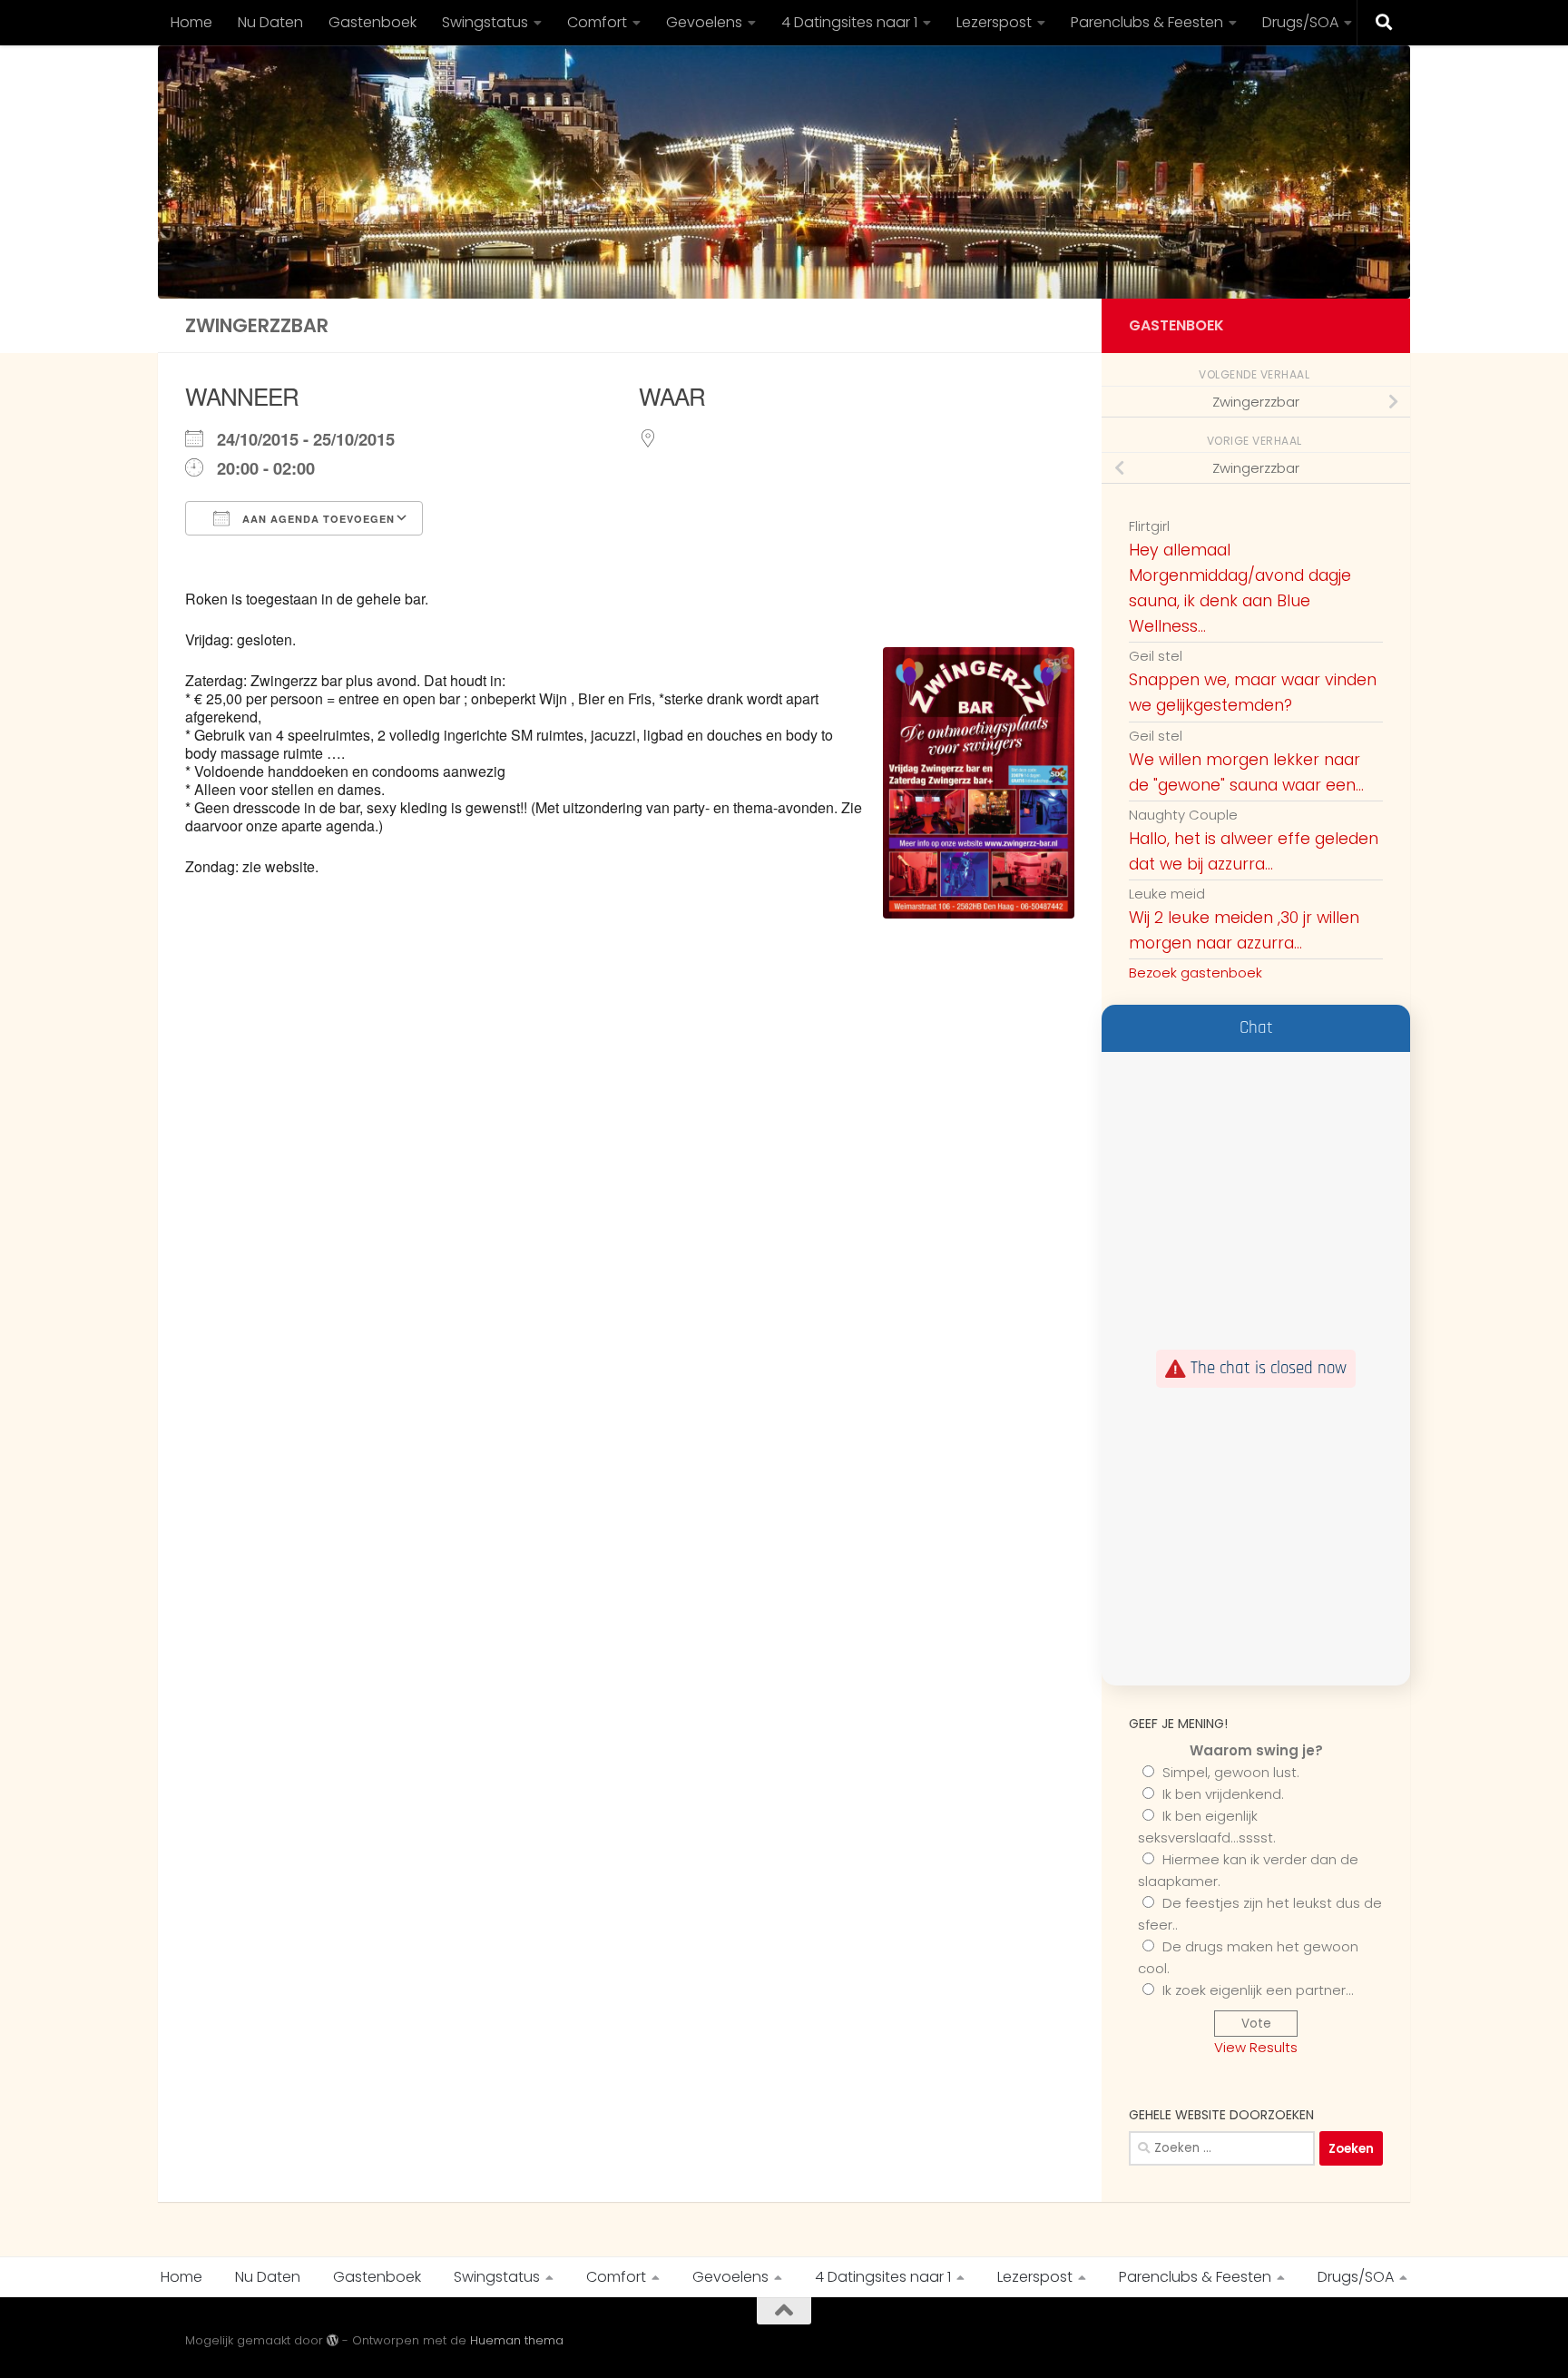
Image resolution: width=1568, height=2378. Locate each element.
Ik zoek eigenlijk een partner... (1258, 1990)
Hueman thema (517, 2340)
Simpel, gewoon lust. (1231, 1772)
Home (191, 22)
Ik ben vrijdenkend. (1223, 1794)
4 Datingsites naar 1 (849, 22)
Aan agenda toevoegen (317, 519)
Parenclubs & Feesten (1147, 22)
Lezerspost (994, 22)
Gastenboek (372, 22)
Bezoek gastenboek (1196, 973)
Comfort (597, 22)
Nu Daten (270, 22)
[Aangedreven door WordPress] (333, 2340)
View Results (1256, 2047)
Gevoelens (704, 22)
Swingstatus (485, 22)
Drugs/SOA (1300, 22)
